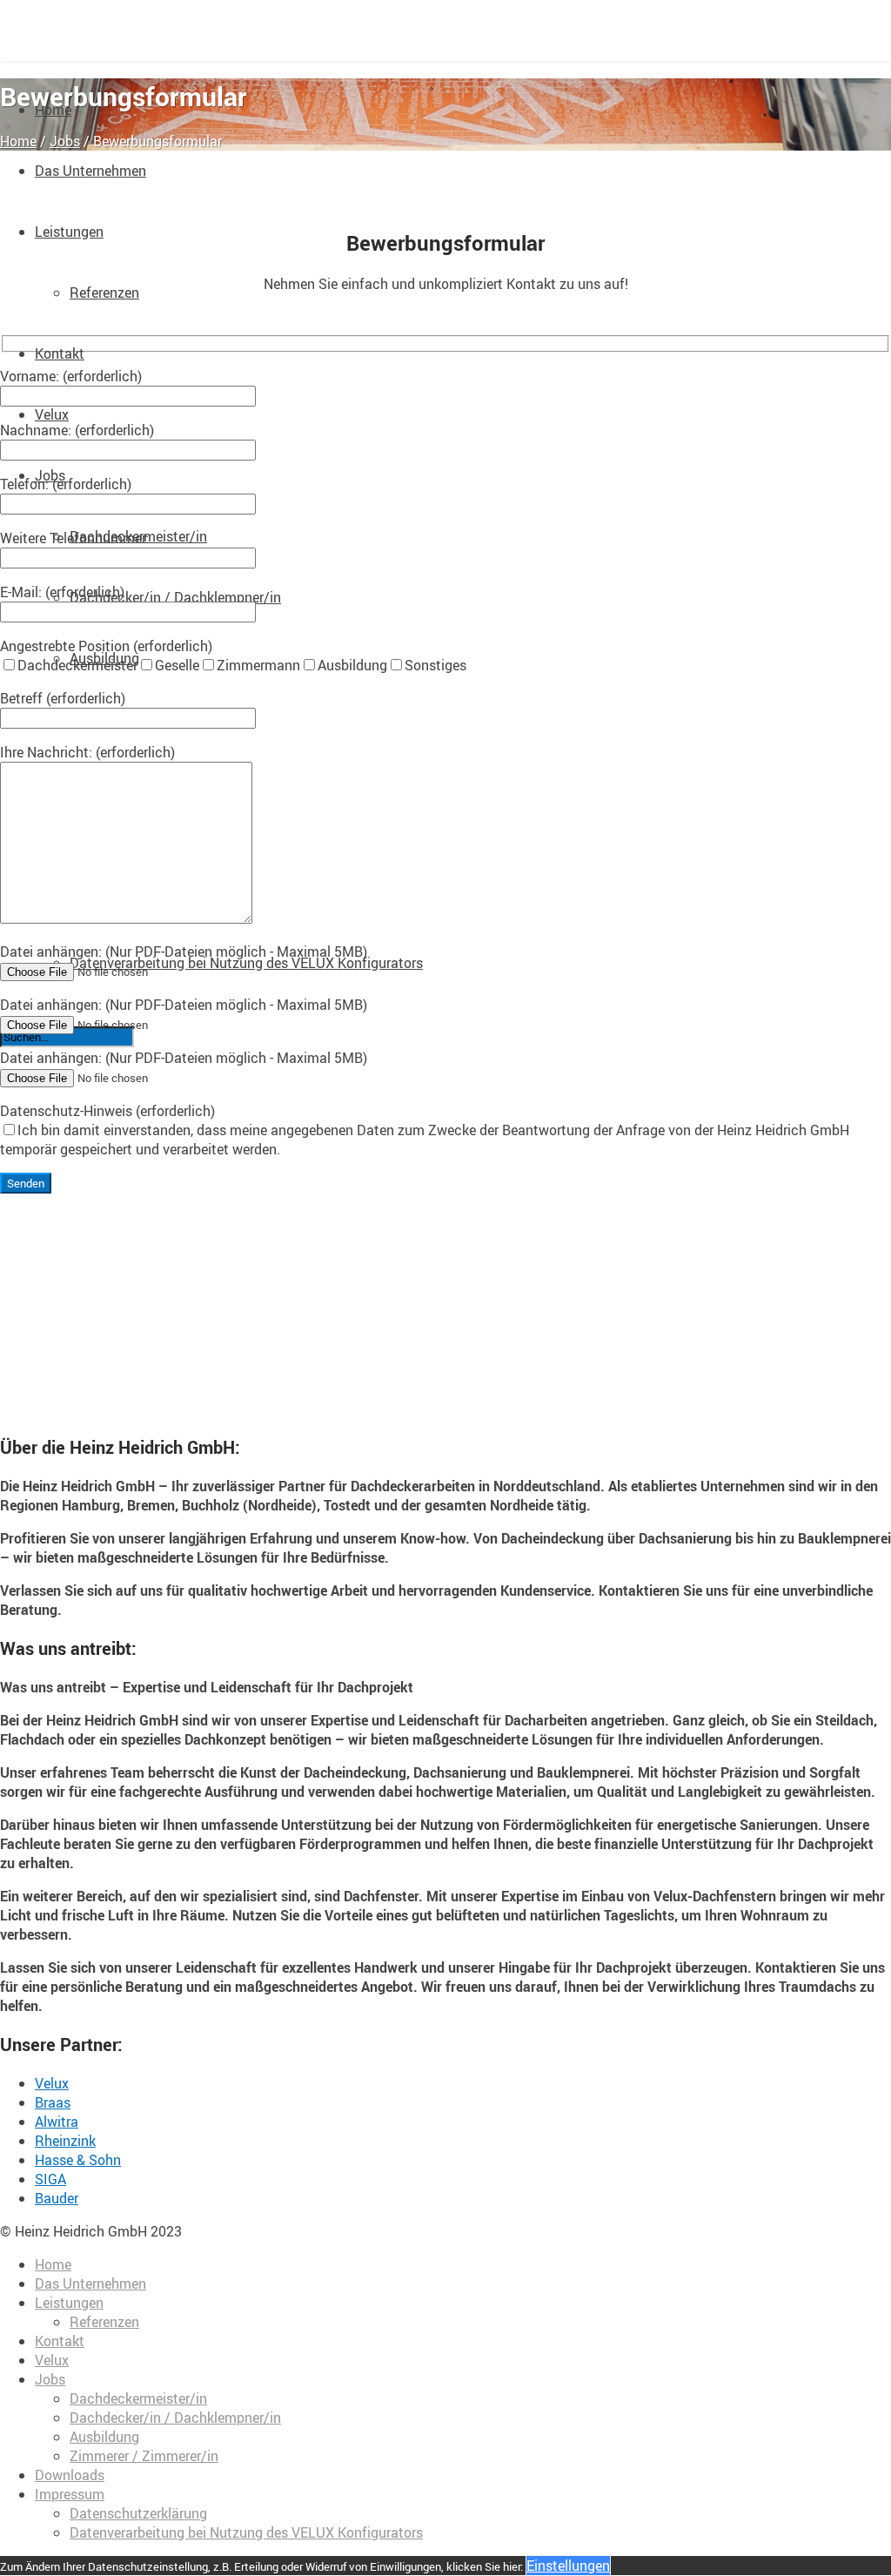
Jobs (65, 141)
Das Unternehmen (90, 171)
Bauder (57, 2198)
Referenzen (104, 293)
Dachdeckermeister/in (138, 2398)
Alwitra (57, 2122)
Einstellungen (568, 2566)
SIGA (50, 2179)
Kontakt (60, 353)
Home (18, 141)
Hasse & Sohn (78, 2160)
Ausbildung (104, 2437)
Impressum (70, 2494)
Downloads (70, 2475)
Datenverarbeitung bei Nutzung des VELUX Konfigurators (246, 963)
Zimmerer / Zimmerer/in (144, 2456)
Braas (53, 2102)
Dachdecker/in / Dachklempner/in (175, 597)
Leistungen (69, 232)
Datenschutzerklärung (138, 2513)
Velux (52, 414)
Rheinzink (65, 2141)
